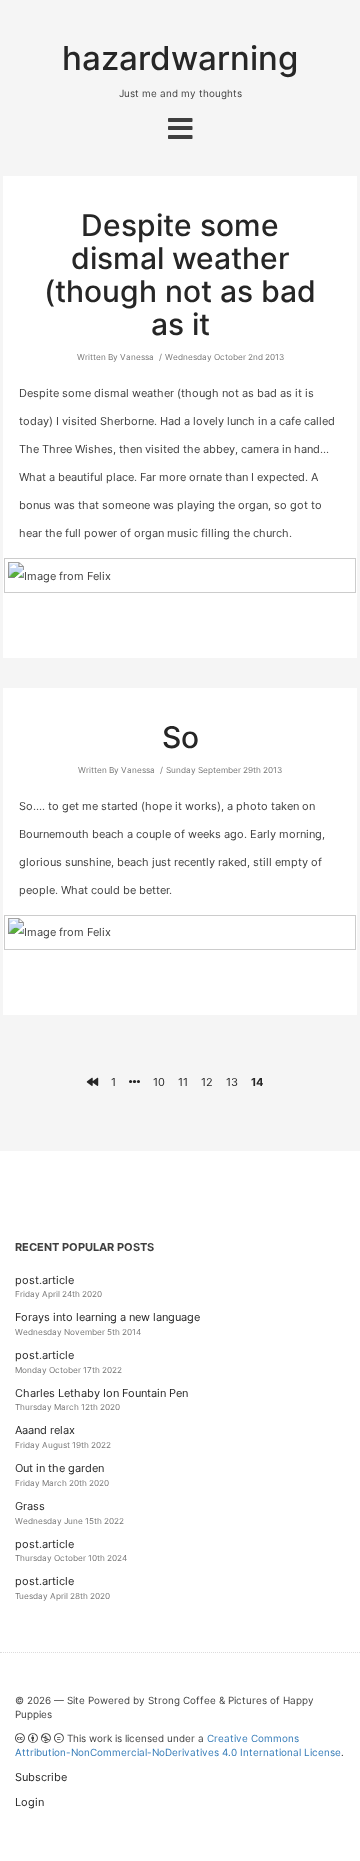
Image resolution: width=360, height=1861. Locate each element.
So (180, 737)
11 (183, 1082)
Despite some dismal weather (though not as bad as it (180, 274)
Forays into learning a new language (107, 1317)
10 (159, 1082)
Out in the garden (59, 1468)
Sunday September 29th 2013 (224, 770)
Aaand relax (45, 1430)
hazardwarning (180, 58)
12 (207, 1082)
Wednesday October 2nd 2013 (224, 357)
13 (232, 1082)
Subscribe (41, 1777)
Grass (30, 1506)
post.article (44, 1280)
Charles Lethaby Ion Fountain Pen (101, 1393)
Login (29, 1802)
